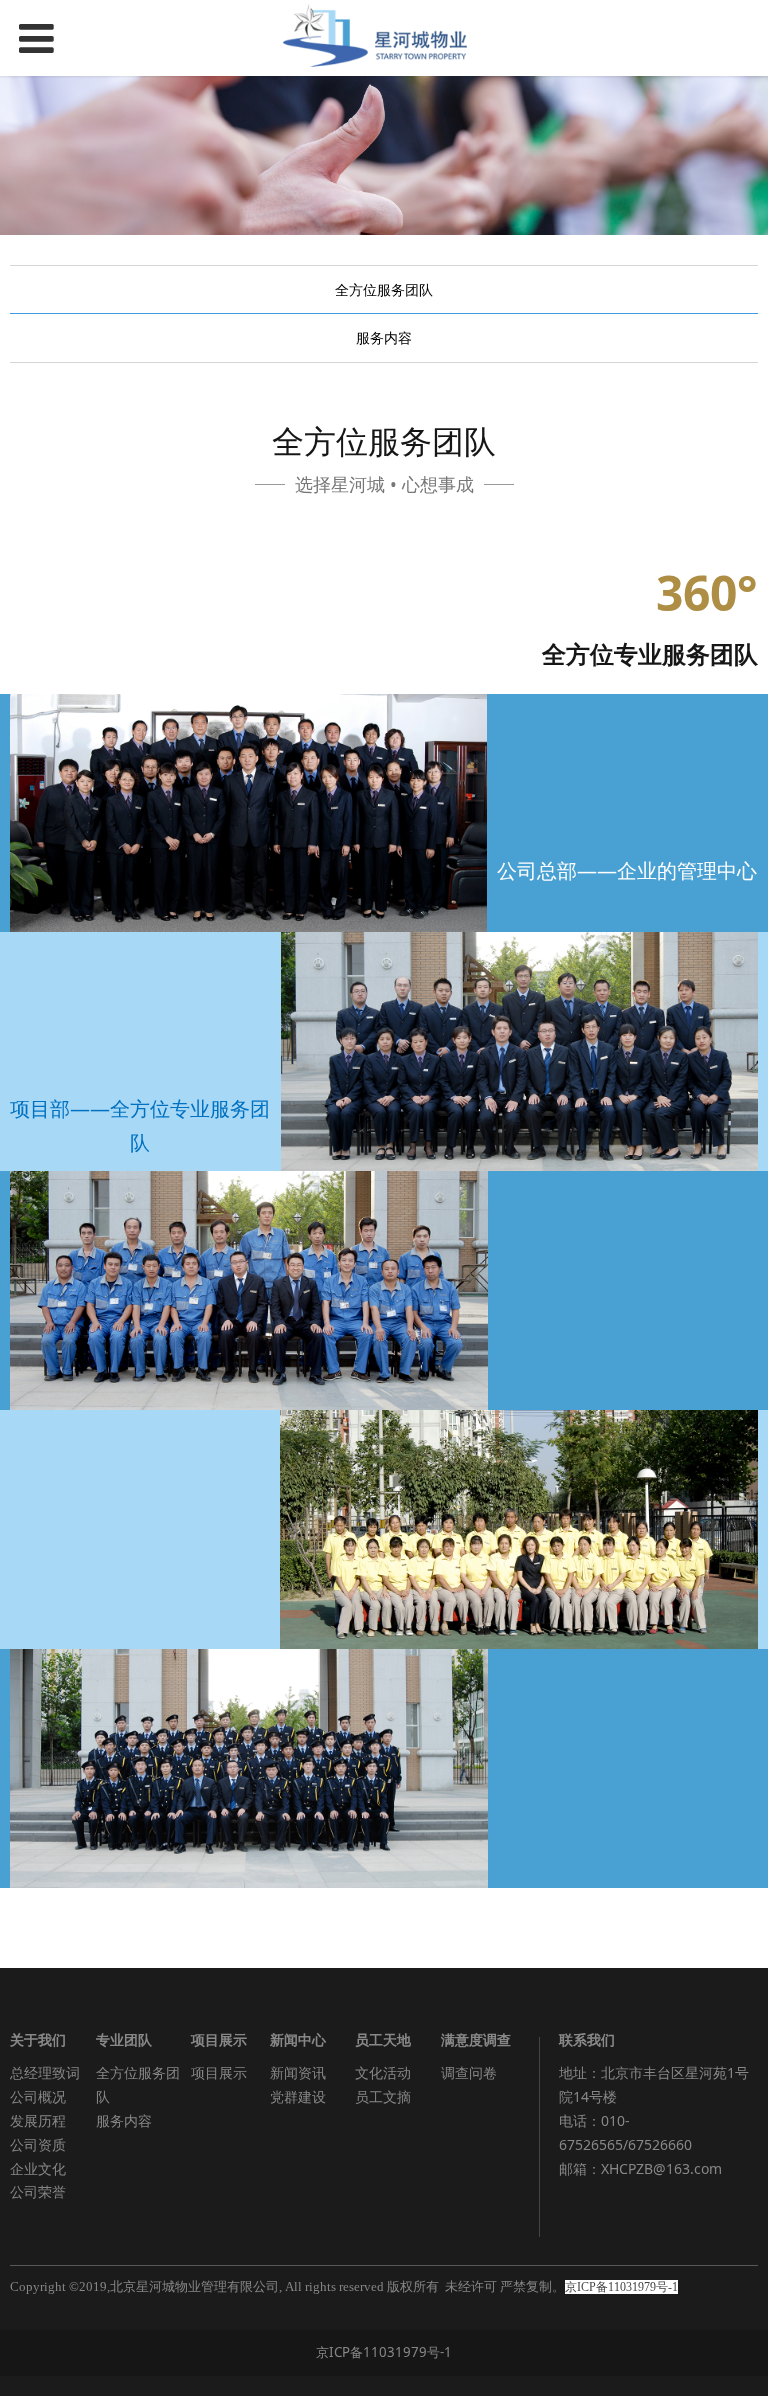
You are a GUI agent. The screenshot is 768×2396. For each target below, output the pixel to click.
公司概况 (38, 2096)
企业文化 (38, 2168)
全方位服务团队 (384, 289)
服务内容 (384, 337)
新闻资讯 (298, 2072)
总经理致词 (45, 2072)
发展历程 (38, 2120)
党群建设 (298, 2096)
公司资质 (38, 2144)
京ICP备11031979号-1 (384, 2352)
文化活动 (383, 2072)
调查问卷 (469, 2072)
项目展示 (219, 2072)
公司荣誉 (38, 2191)
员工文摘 (383, 2096)
